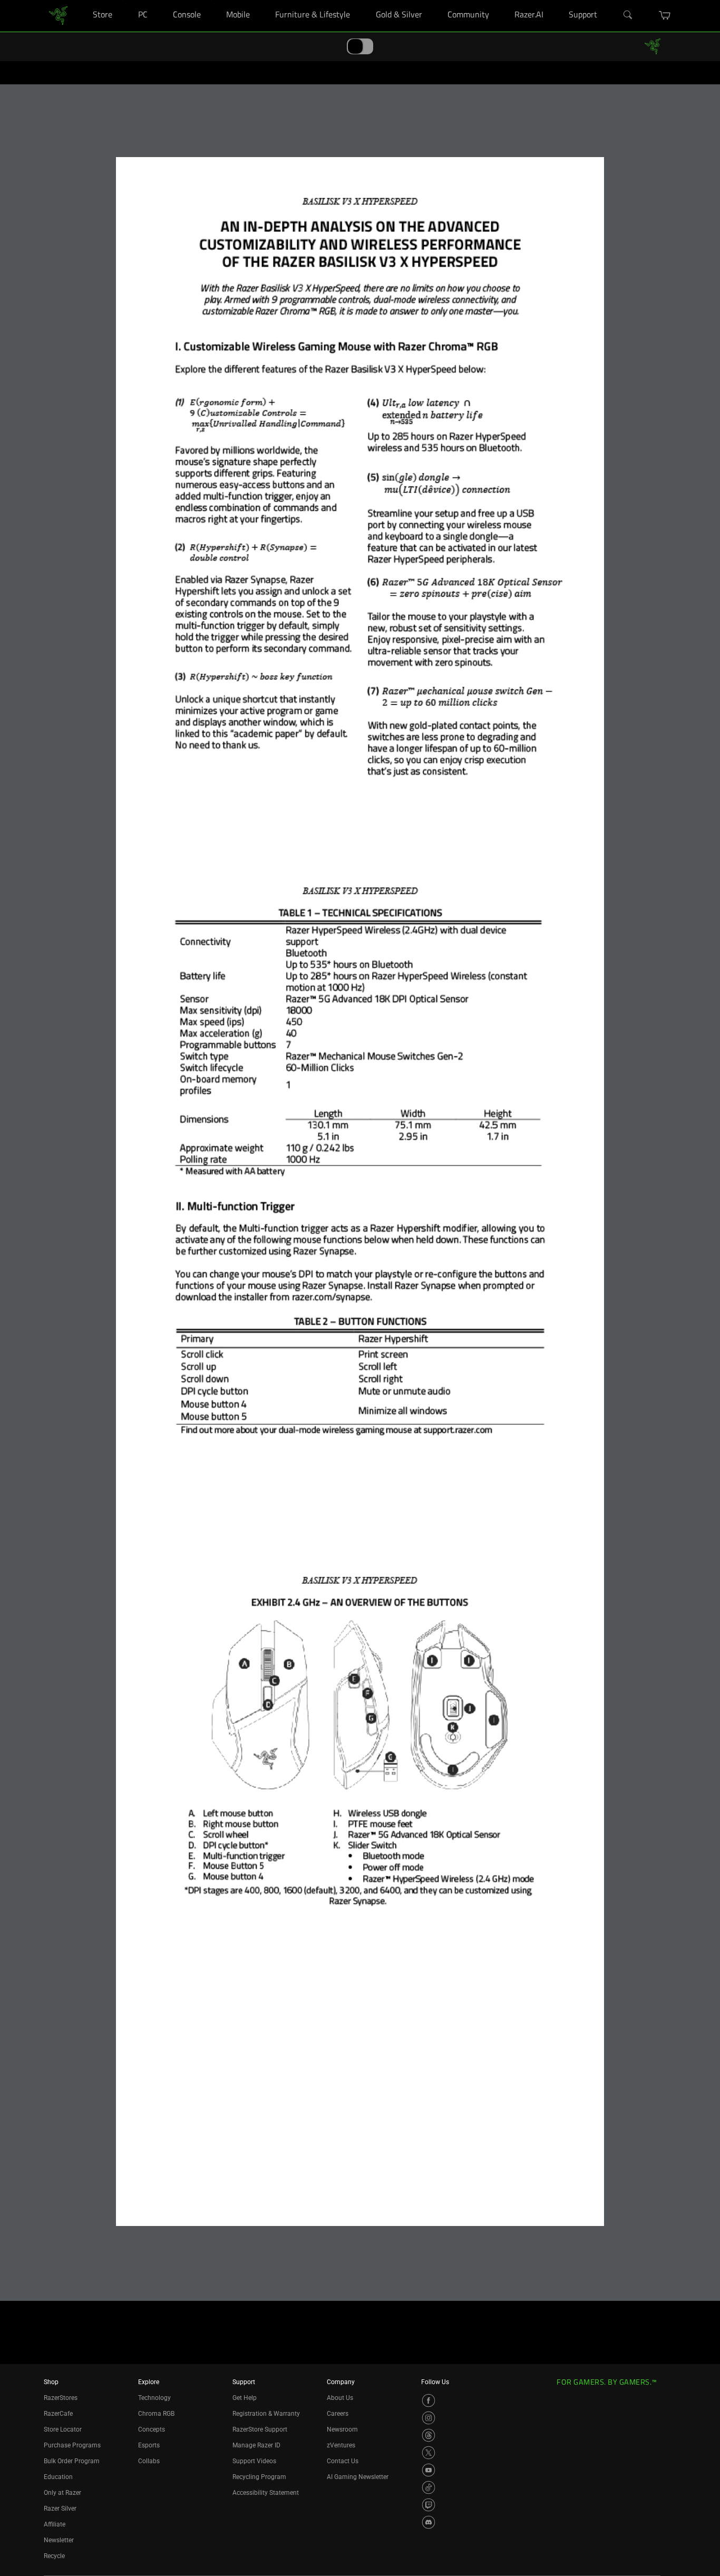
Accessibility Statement (266, 2493)
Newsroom (342, 2429)
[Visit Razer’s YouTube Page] (429, 2470)
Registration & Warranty (266, 2414)
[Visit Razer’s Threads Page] (429, 2435)
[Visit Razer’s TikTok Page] (429, 2487)
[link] (58, 15)
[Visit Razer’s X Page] (429, 2453)
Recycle (54, 2556)
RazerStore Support (260, 2429)
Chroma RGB (156, 2414)
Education (58, 2477)
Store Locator (63, 2429)
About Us (340, 2398)
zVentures (341, 2445)
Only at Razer (62, 2493)
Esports (149, 2445)
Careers (338, 2414)
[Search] (628, 15)
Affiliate (55, 2524)
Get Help (245, 2398)
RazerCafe (58, 2414)
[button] (665, 15)
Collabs (149, 2461)
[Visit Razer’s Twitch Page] (429, 2505)
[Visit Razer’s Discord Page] (429, 2522)
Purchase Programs (72, 2445)
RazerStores (61, 2398)
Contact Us (343, 2461)
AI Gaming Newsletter (358, 2477)
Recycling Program (259, 2477)
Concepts (152, 2429)
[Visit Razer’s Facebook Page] (429, 2400)
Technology (154, 2398)
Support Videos (254, 2461)
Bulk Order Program (72, 2461)
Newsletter (59, 2540)
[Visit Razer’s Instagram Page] (429, 2418)
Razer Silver (60, 2509)
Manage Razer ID (256, 2445)
